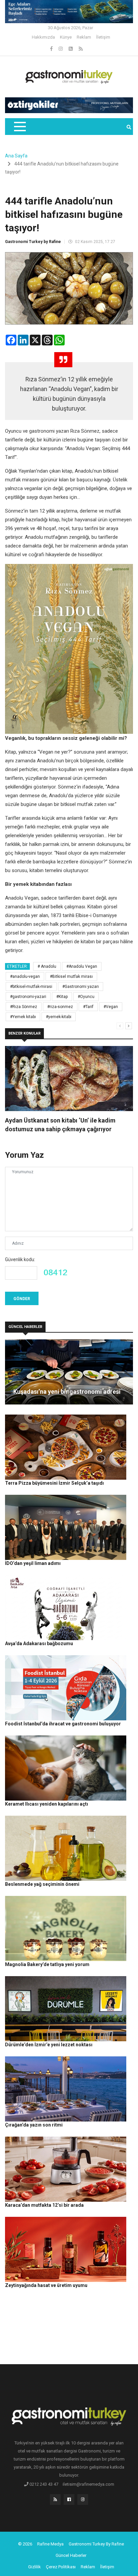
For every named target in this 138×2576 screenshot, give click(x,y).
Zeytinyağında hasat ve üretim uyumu (46, 2285)
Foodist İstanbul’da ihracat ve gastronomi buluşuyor (63, 1724)
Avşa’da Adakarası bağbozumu (39, 1643)
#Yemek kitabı (23, 1017)
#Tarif (88, 1007)
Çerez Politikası (61, 2567)
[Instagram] (61, 49)
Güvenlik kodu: (20, 1259)
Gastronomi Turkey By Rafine (96, 2544)
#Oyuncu (86, 997)
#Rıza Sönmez (24, 1007)
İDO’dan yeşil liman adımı (33, 1563)
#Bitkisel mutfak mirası (71, 976)
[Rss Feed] (81, 49)
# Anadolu (47, 966)
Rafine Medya (50, 2544)
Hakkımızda (43, 37)
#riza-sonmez (60, 1007)
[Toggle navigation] (20, 127)
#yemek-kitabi (59, 1017)
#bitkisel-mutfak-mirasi (31, 987)
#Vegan (111, 1007)
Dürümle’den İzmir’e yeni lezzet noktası (49, 2045)
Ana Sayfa (16, 156)
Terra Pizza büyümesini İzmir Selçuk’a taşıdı (54, 1483)
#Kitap (62, 997)
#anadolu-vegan (25, 976)
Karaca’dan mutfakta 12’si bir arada (44, 2205)
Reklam (84, 37)
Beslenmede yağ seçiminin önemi (42, 1884)
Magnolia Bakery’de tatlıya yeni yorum (47, 1964)
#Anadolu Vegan (82, 966)
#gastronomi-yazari (28, 997)
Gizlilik (34, 2567)
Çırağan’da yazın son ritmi (34, 2125)
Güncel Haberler (71, 2555)
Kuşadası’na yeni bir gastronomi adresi (67, 1392)
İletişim (103, 37)
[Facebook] (52, 49)
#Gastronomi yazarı (81, 987)
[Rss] (55, 2501)
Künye (66, 37)
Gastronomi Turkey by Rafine (33, 242)
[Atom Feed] (71, 49)
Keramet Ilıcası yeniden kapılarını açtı (47, 1804)
